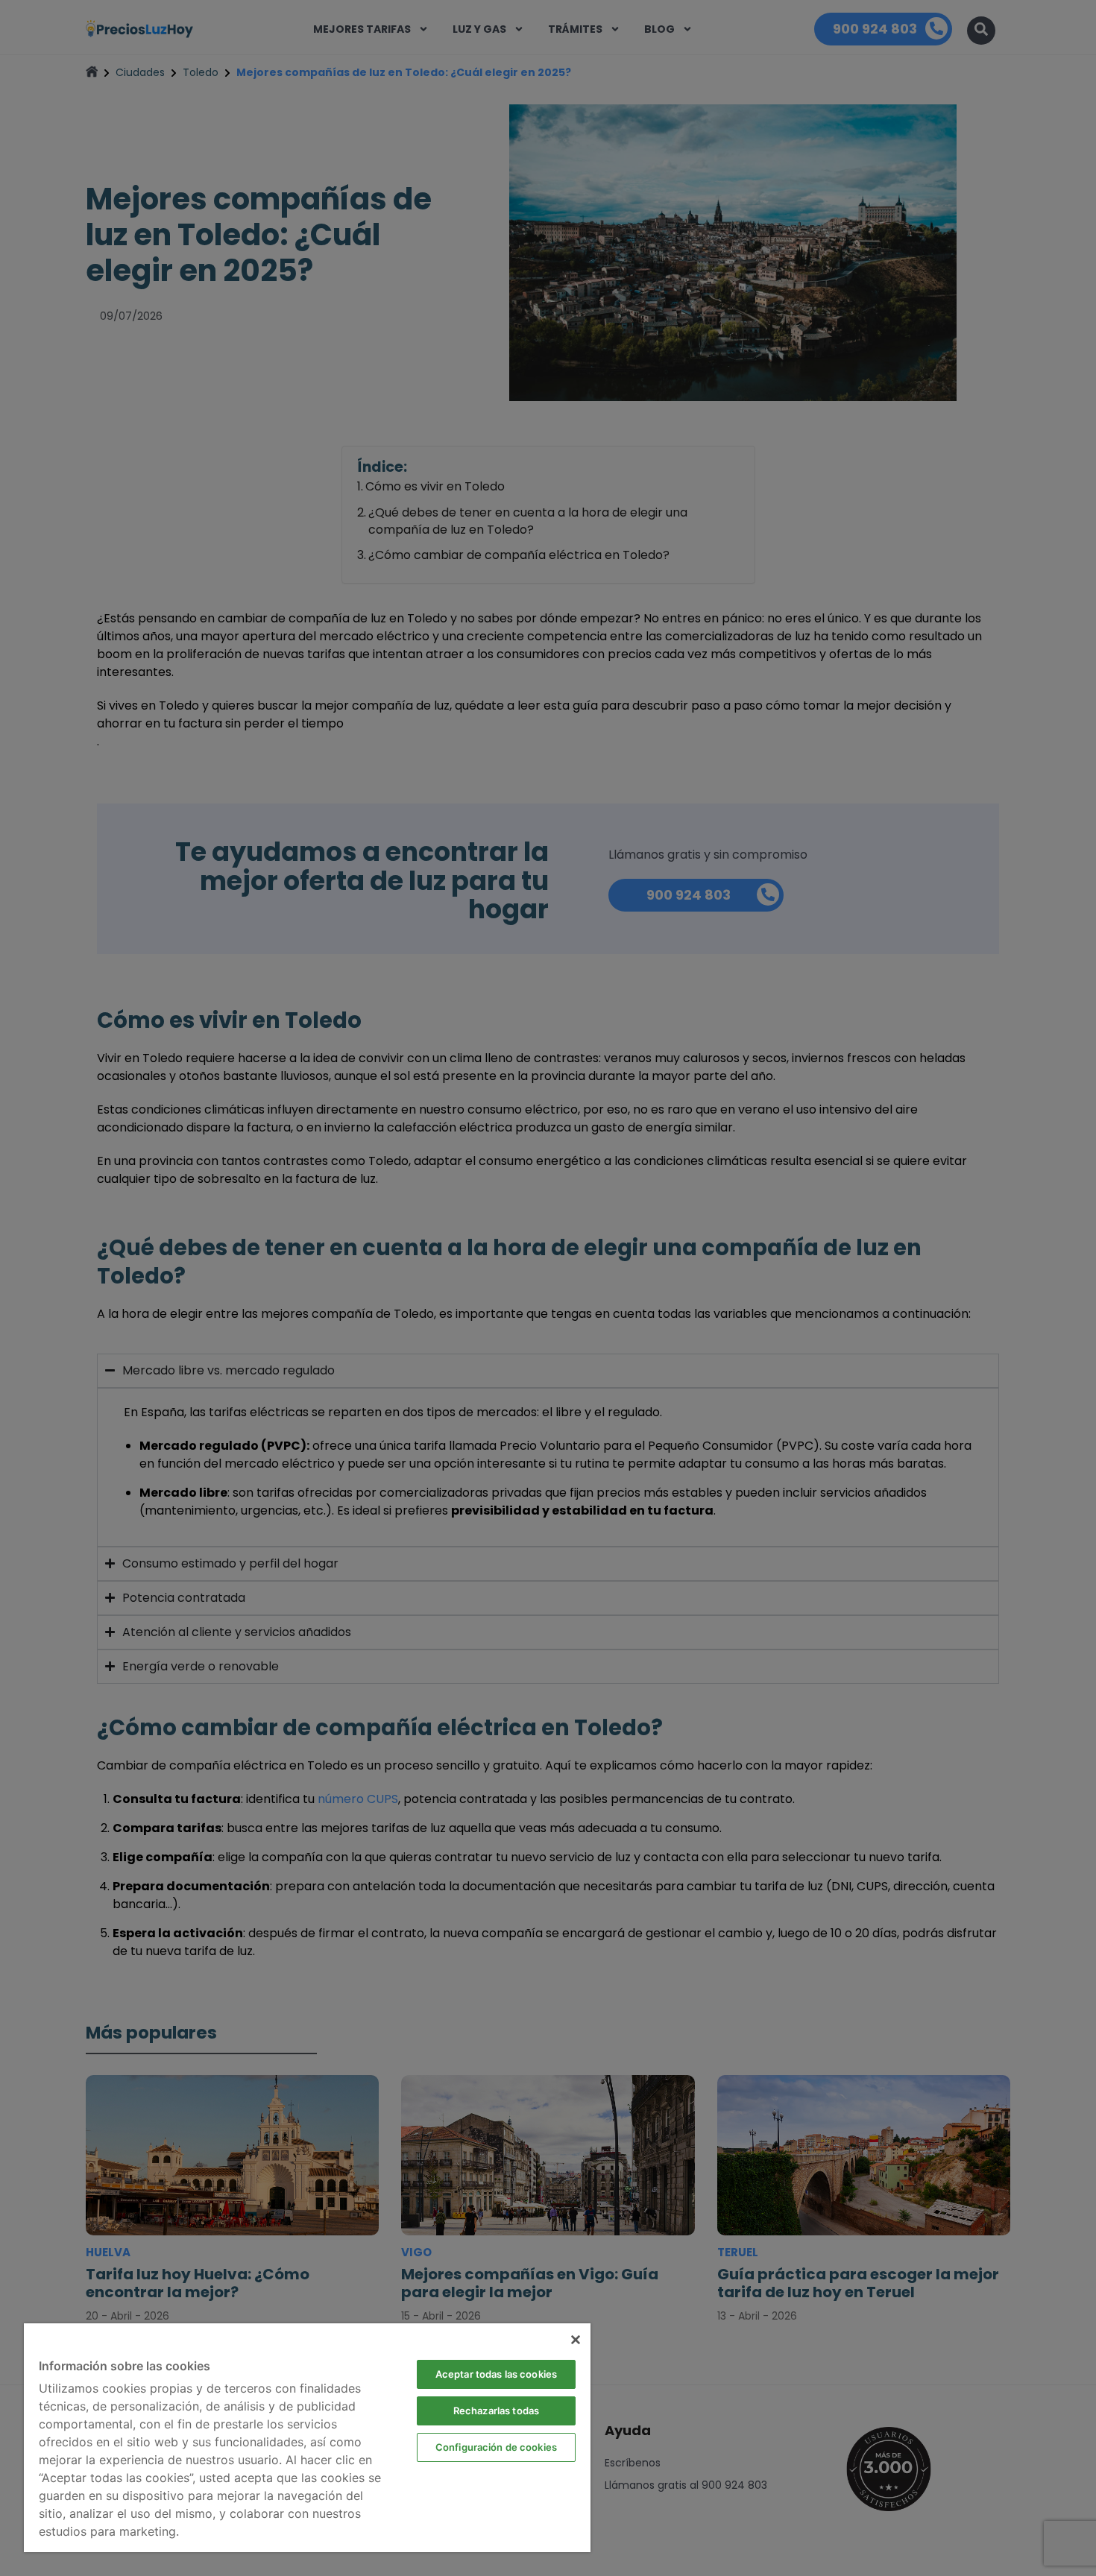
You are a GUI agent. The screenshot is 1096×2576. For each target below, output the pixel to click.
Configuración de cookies (496, 2447)
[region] (307, 2438)
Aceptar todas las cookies (496, 2374)
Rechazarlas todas (496, 2411)
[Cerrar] (576, 2340)
